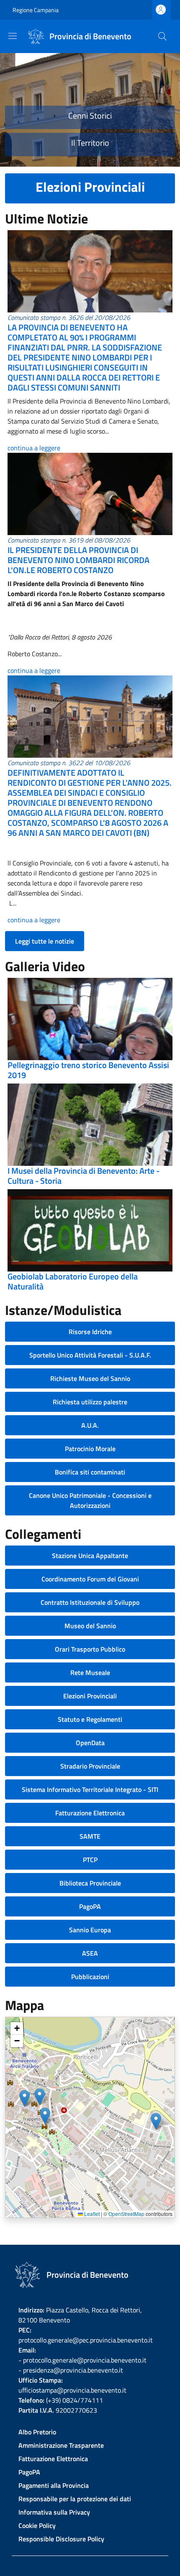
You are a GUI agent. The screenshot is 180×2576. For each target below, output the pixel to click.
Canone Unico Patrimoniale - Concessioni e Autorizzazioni (90, 1500)
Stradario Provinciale (90, 1766)
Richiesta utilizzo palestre (90, 1402)
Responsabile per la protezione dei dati (75, 2499)
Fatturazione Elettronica (90, 1813)
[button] (24, 2098)
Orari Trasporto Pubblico (90, 1649)
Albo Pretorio (37, 2432)
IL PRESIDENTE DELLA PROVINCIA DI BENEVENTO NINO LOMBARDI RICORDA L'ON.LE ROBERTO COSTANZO (78, 560)
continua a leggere (34, 448)
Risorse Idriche (90, 1332)
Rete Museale (90, 1672)
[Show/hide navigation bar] (13, 36)
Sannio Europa (90, 1930)
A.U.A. (90, 1425)
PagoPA (90, 1906)
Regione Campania (36, 10)
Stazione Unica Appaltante (90, 1556)
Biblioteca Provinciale (90, 1883)
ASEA (90, 1953)
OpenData (90, 1743)
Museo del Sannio (90, 1626)
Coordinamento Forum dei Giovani (90, 1579)
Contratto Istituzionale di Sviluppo (90, 1602)
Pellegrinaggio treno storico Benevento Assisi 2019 (88, 1070)
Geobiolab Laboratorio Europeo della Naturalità (73, 1281)
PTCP (90, 1860)
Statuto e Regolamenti (90, 1719)
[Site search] (162, 36)
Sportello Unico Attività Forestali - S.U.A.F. (90, 1355)
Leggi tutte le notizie (45, 941)
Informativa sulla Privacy (54, 2512)
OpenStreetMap (126, 2214)
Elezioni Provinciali (90, 1696)
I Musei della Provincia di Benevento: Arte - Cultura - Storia (84, 1176)
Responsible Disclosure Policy (61, 2539)
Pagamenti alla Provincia (54, 2485)
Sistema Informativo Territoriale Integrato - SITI (90, 1789)
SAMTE (90, 1836)
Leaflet (91, 2214)
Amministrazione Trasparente (61, 2445)
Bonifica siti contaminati (90, 1472)
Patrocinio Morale (90, 1449)
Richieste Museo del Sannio (90, 1378)
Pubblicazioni (90, 1977)
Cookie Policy (37, 2525)
